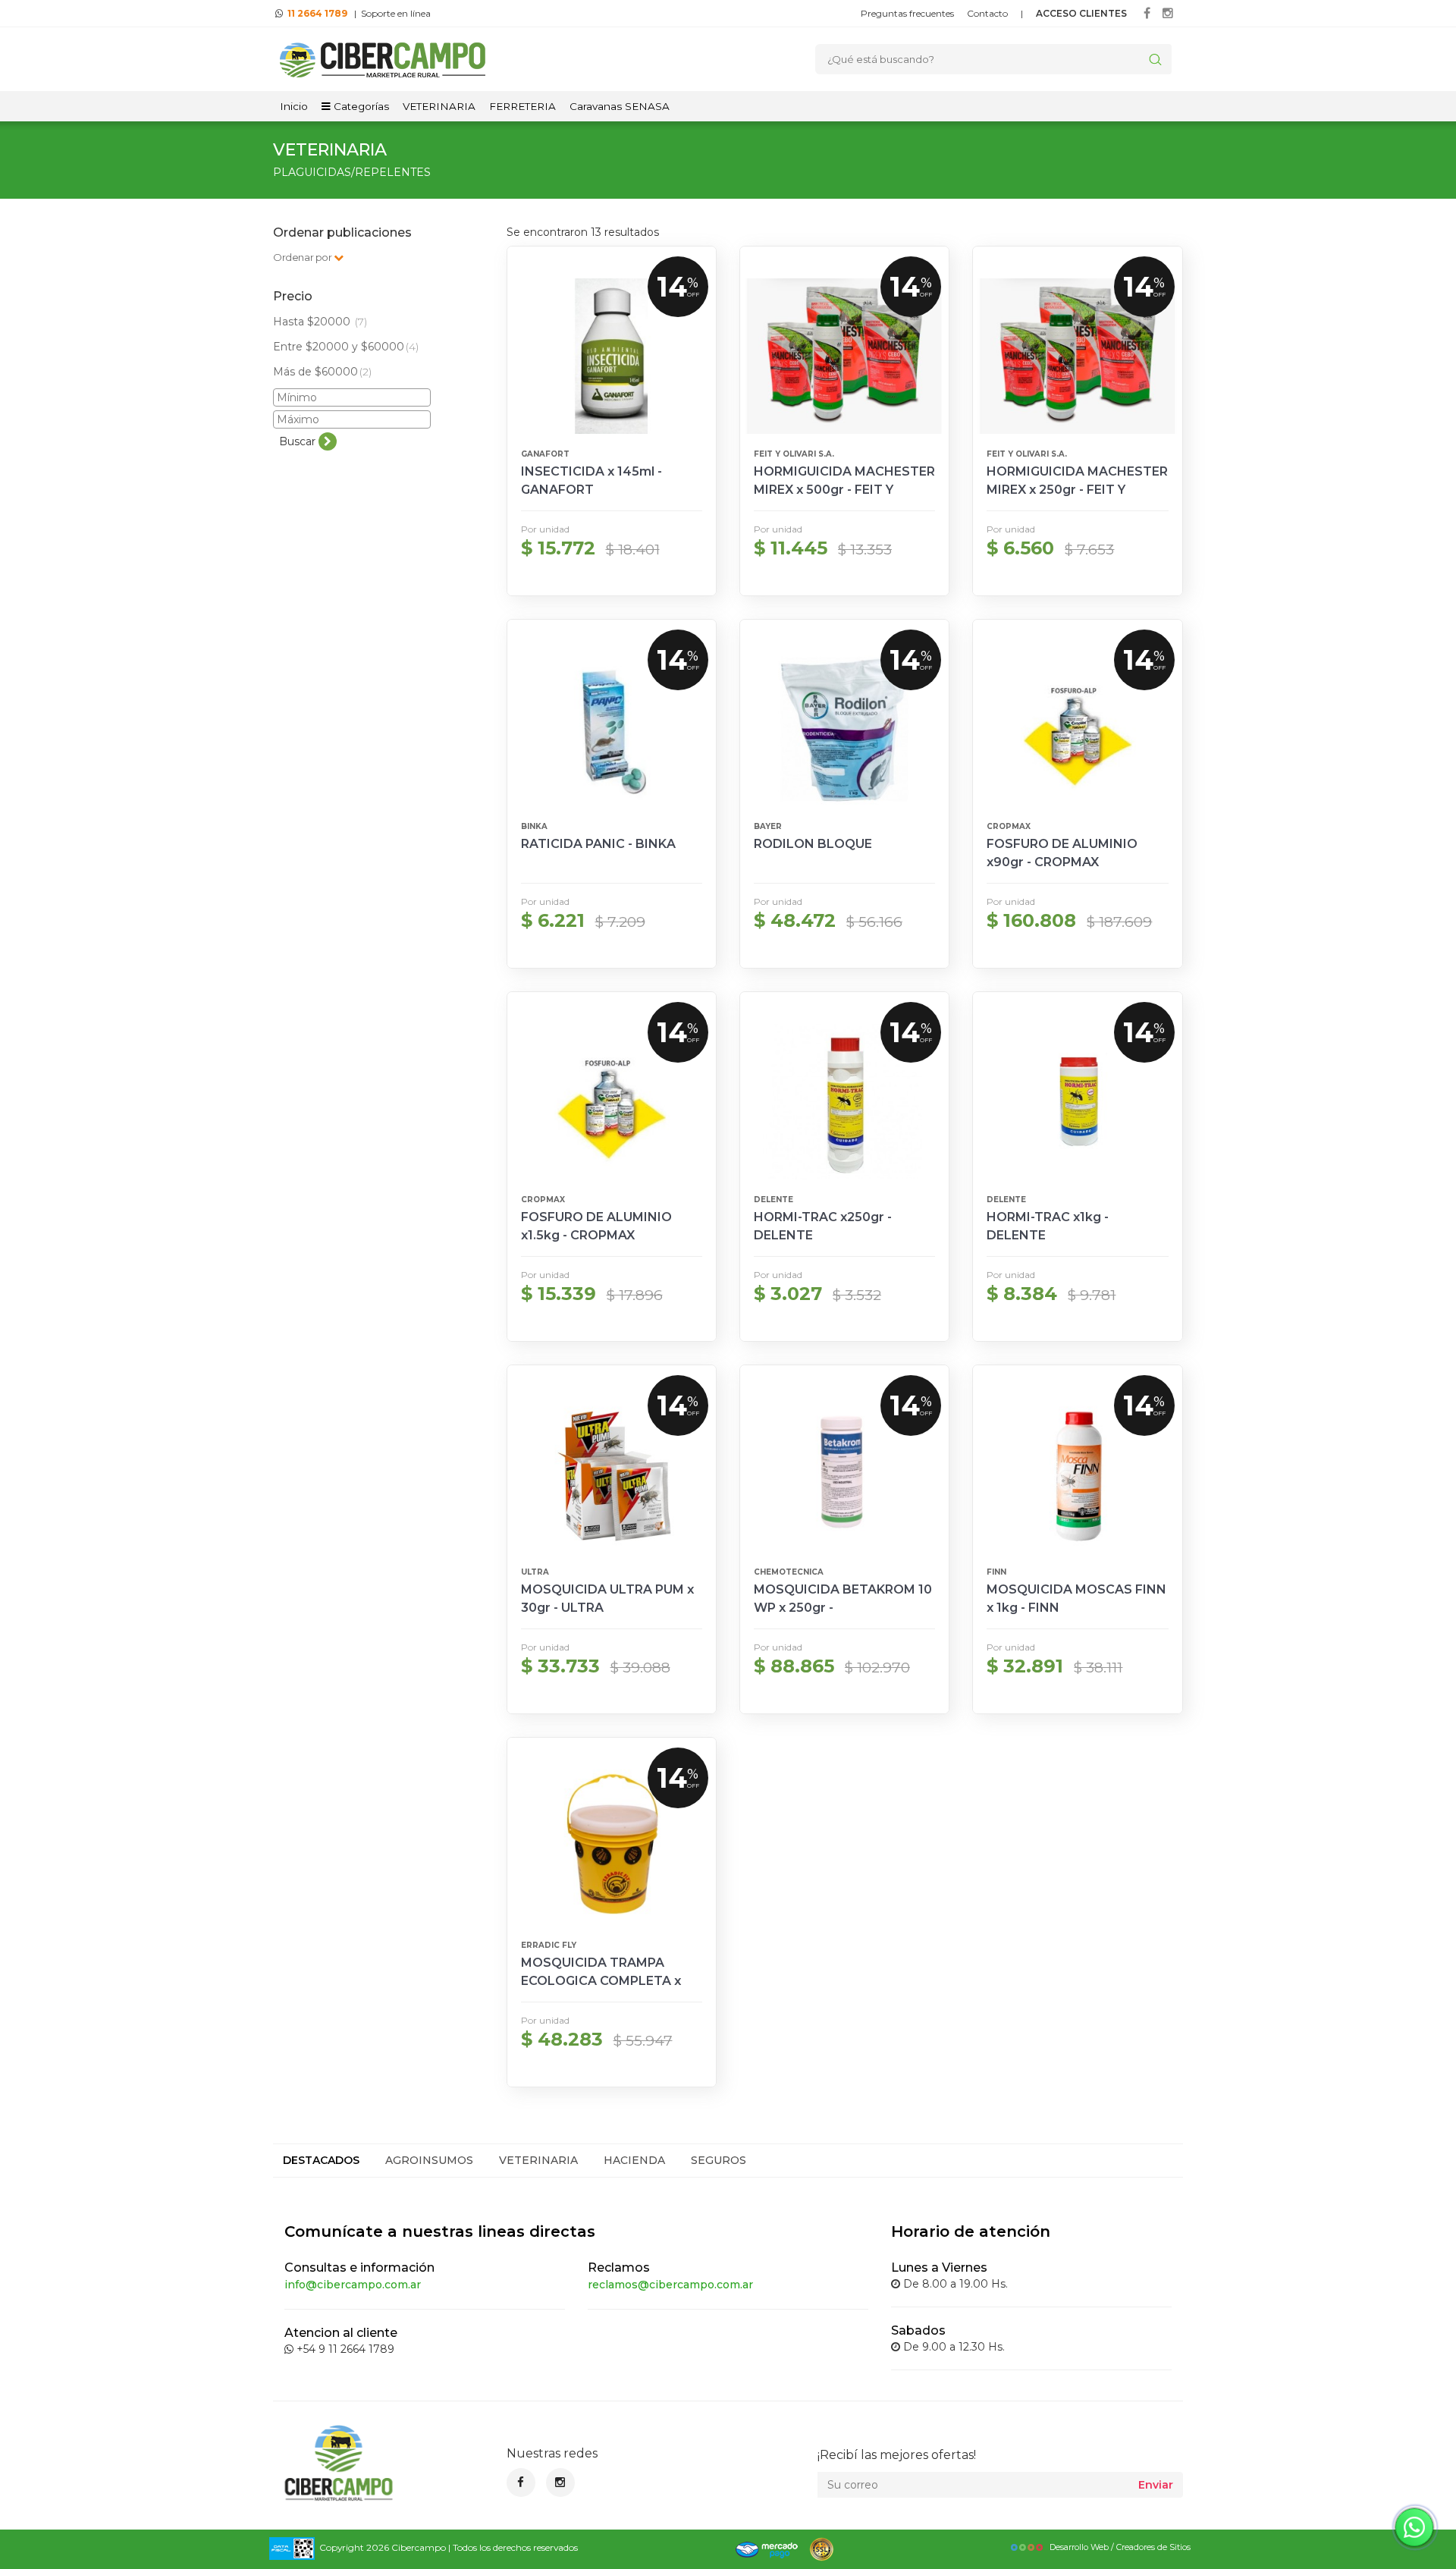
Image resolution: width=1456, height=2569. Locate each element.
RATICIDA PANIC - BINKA (598, 844)
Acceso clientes (1081, 13)
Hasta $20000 (320, 322)
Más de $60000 (322, 372)
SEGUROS (719, 2160)
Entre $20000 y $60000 (346, 347)
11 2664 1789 (317, 13)
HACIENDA (634, 2160)
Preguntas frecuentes (907, 13)
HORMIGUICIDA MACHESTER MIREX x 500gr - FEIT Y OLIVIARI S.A (844, 490)
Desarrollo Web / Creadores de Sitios (1120, 2547)
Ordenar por (303, 257)
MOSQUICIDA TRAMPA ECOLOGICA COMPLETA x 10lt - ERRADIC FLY (601, 1981)
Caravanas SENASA (620, 106)
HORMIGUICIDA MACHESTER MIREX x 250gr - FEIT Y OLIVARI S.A (1077, 490)
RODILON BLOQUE (813, 844)
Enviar (1156, 2485)
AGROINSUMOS (429, 2160)
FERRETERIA (522, 106)
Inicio (294, 106)
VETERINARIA (439, 106)
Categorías (360, 106)
